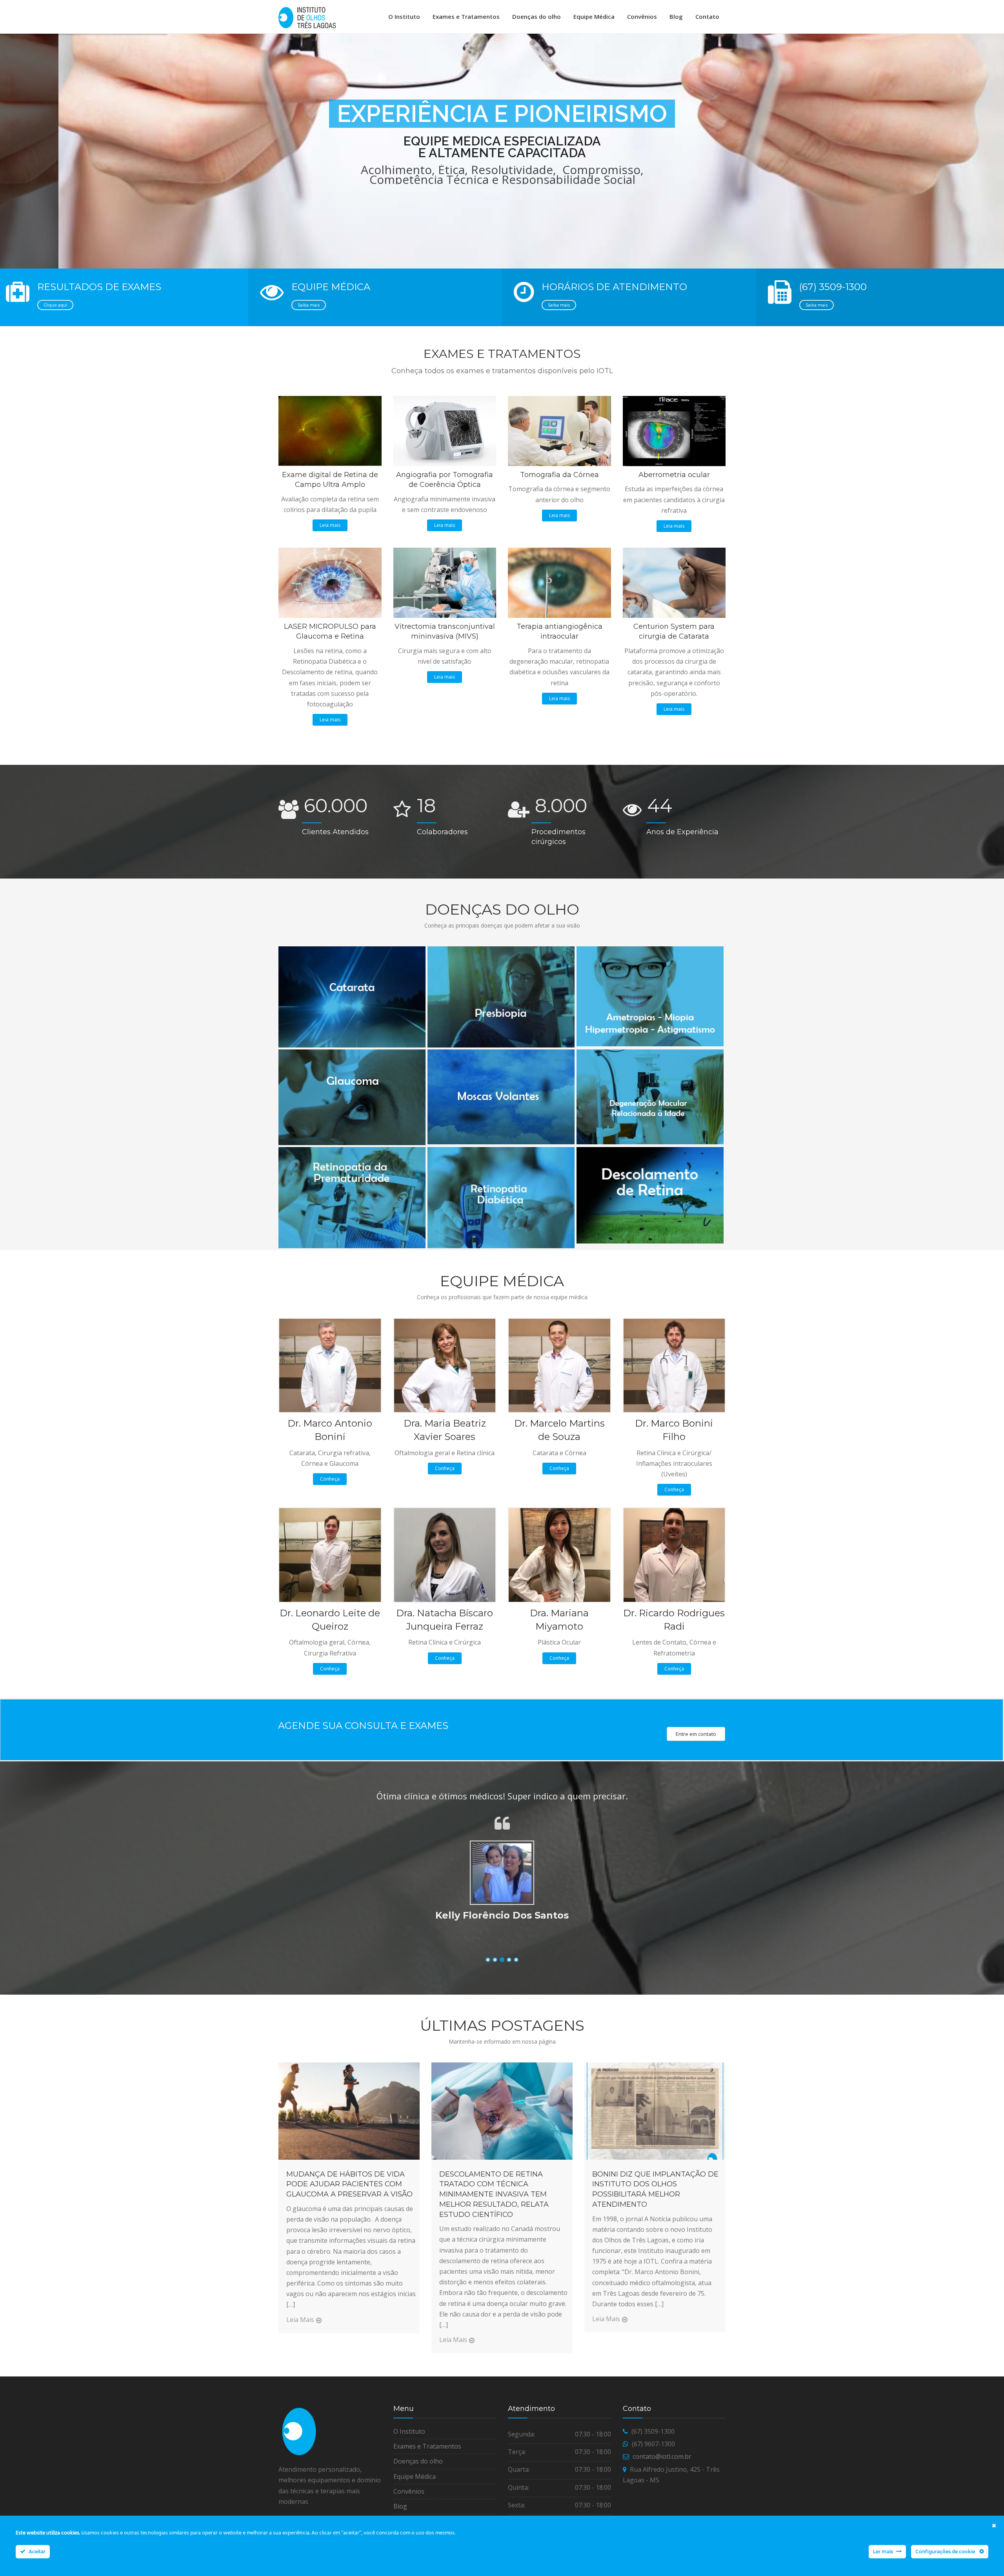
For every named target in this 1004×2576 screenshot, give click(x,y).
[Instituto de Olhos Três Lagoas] (307, 18)
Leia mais (330, 525)
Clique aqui (55, 305)
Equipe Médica (594, 16)
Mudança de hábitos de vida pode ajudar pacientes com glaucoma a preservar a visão (349, 2184)
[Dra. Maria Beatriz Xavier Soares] (445, 1365)
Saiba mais (309, 305)
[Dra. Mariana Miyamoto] (559, 1554)
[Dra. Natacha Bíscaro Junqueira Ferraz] (445, 1554)
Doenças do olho (537, 16)
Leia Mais (300, 2320)
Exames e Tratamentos (466, 16)
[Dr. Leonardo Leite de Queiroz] (330, 1554)
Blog (676, 16)
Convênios (642, 16)
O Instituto (404, 16)
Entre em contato (696, 1734)
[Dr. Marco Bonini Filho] (674, 1365)
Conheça (330, 1479)
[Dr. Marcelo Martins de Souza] (559, 1365)
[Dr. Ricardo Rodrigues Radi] (674, 1554)
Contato (707, 16)
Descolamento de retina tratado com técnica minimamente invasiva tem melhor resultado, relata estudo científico (494, 2194)
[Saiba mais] (351, 949)
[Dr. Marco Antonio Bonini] (330, 1365)
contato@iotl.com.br (662, 2456)
